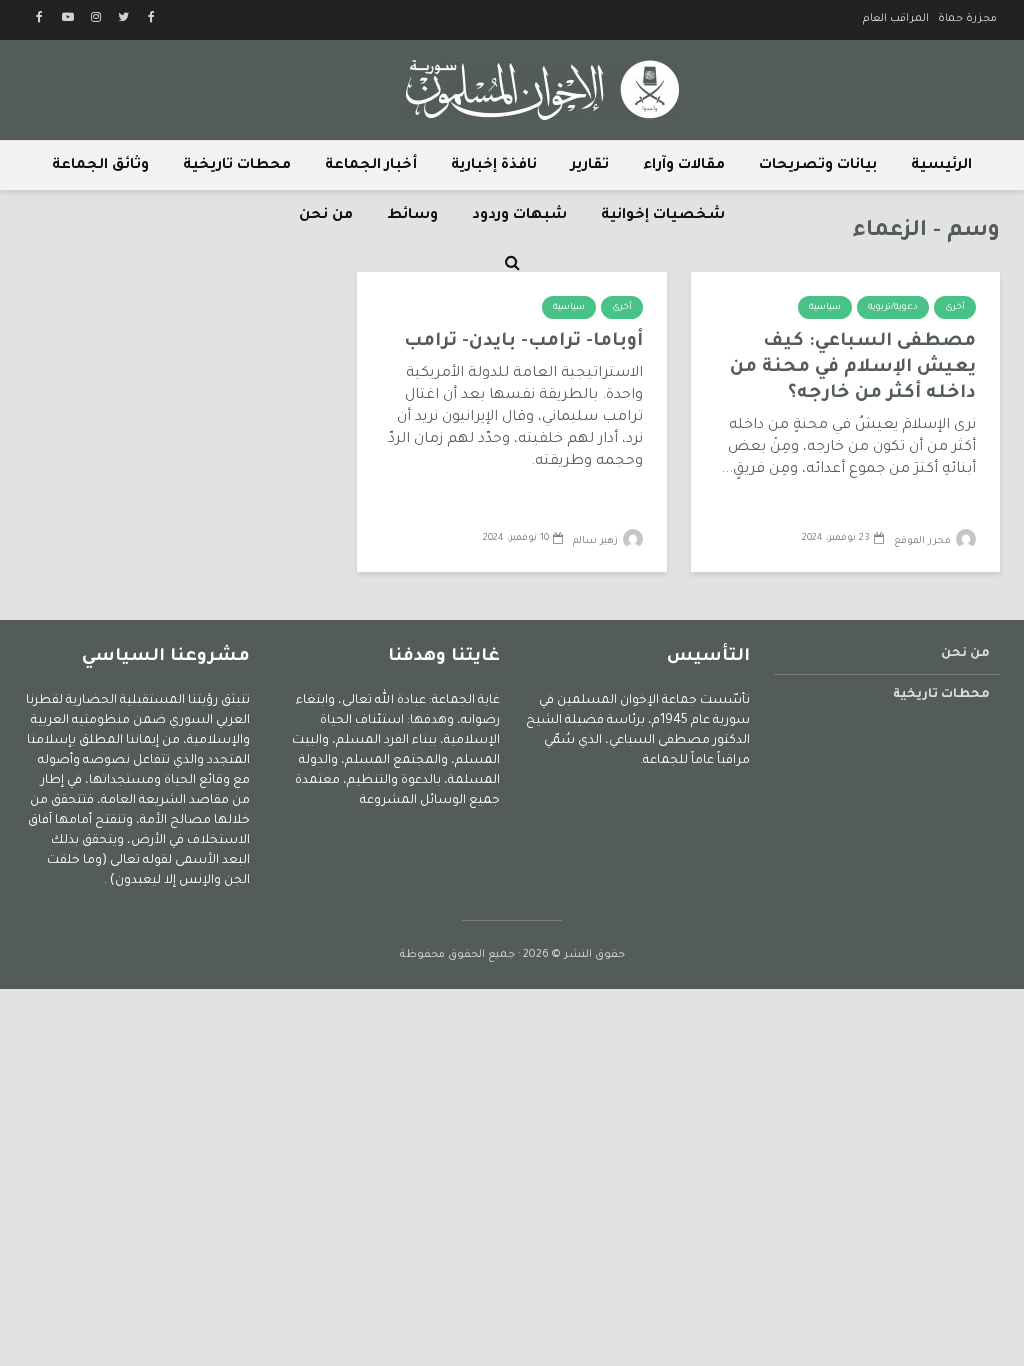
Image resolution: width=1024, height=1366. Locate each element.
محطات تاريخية (237, 166)
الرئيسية (941, 166)
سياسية (825, 308)
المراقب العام (896, 19)
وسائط (412, 216)
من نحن (326, 216)
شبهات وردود (519, 216)
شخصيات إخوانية (663, 216)
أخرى (955, 308)
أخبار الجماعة (371, 166)
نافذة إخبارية (494, 166)
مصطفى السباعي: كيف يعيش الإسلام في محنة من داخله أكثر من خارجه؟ (853, 368)
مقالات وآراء (684, 166)
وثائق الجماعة (100, 166)
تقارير (590, 166)
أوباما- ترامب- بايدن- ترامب (523, 342)
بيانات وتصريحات (818, 166)
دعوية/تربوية (893, 308)
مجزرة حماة (967, 19)
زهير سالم (597, 541)
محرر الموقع (924, 541)
